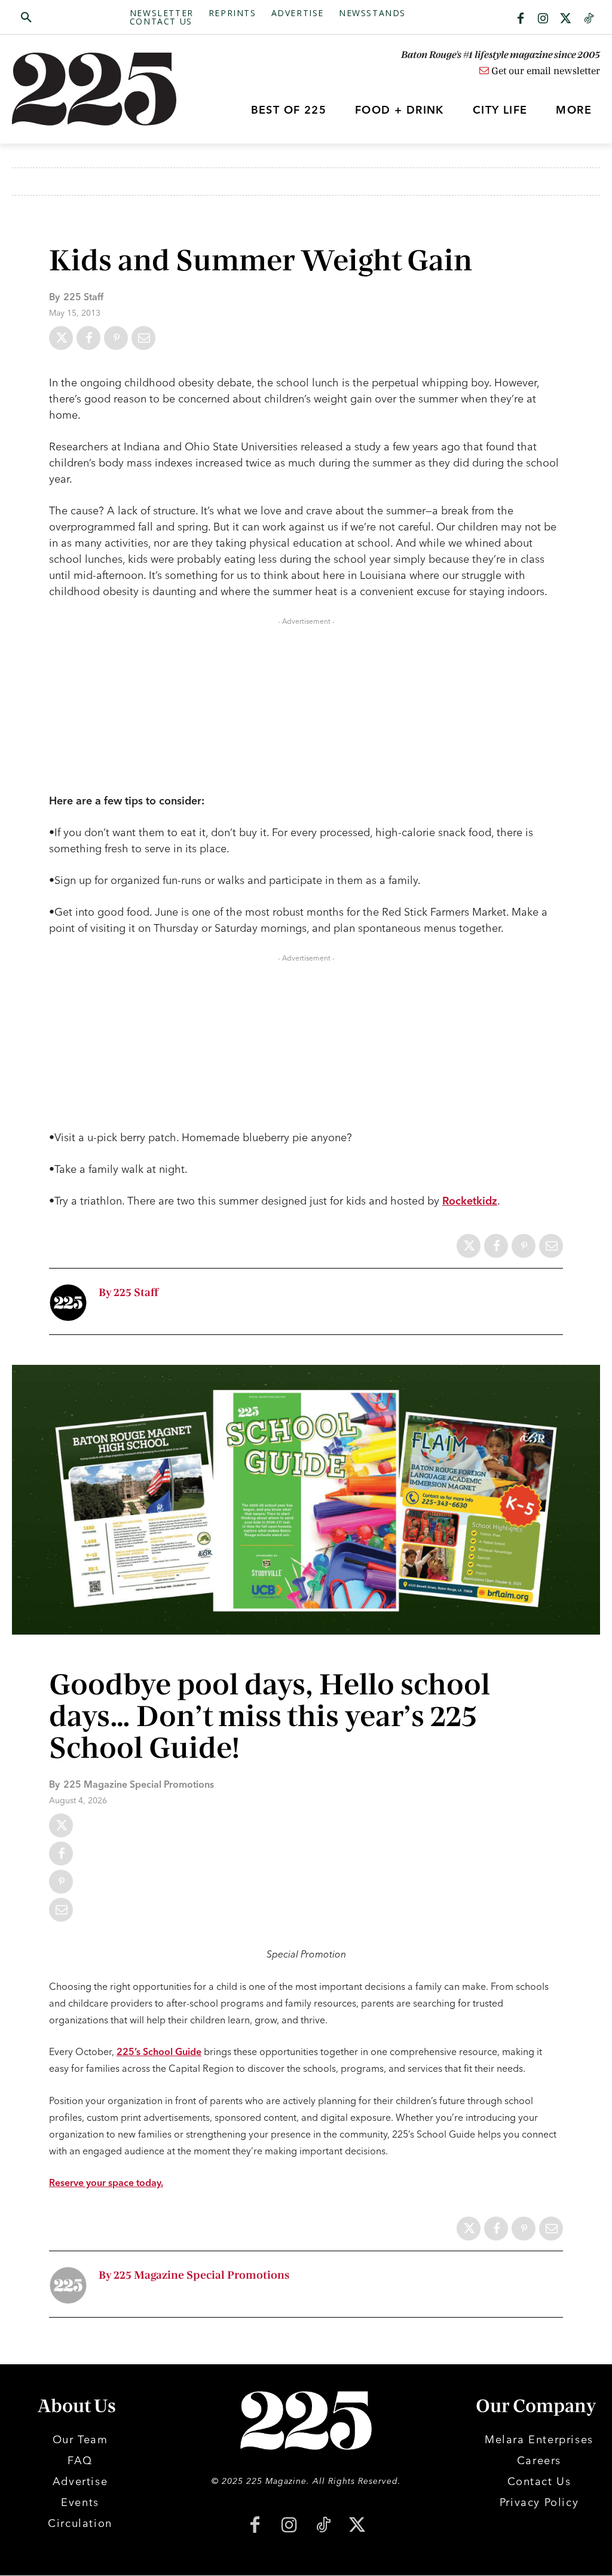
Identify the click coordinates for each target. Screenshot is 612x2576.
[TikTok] (323, 2526)
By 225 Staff (128, 1293)
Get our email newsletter (544, 71)
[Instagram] (543, 19)
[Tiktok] (589, 19)
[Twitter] (566, 19)
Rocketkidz (470, 1201)
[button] (71, 18)
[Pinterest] (116, 338)
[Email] (143, 338)
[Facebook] (521, 19)
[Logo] (85, 89)
